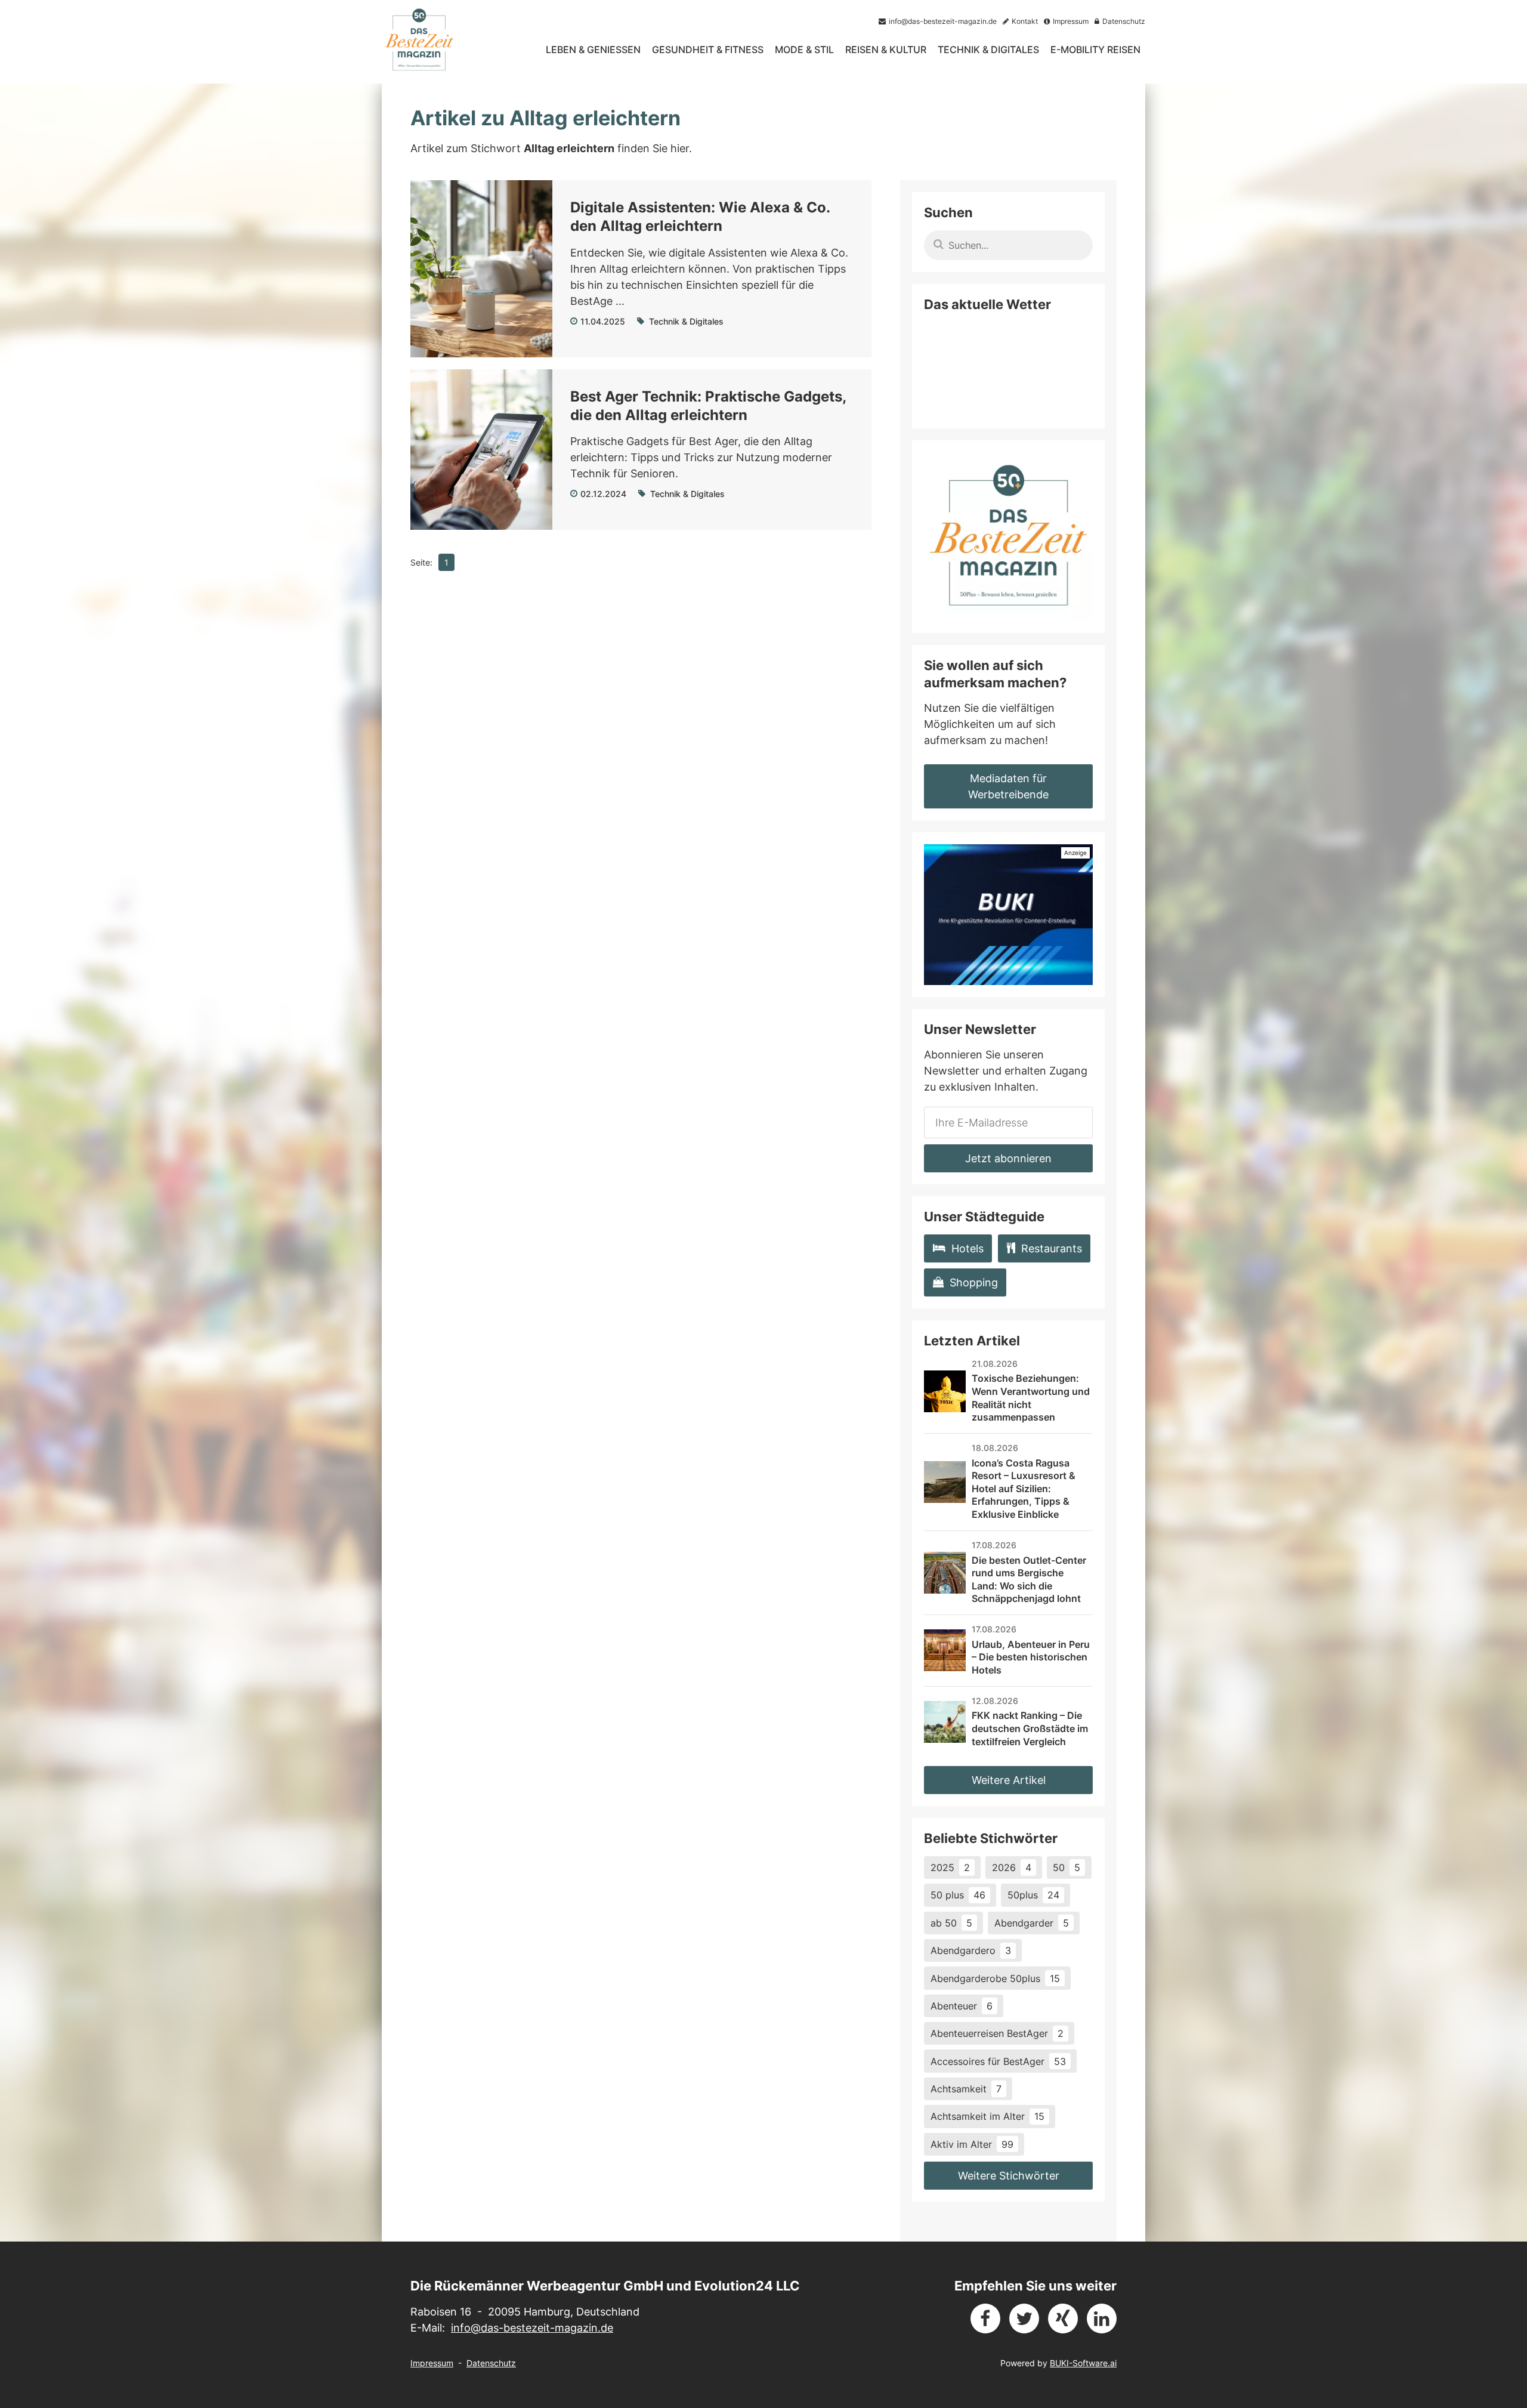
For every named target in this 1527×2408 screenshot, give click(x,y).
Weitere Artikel (1009, 1780)
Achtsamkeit (966, 2089)
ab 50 (951, 1923)
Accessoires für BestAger (998, 2061)
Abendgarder (1032, 1923)
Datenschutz (491, 2363)
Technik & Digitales (988, 50)
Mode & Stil (804, 50)
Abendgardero (971, 1950)
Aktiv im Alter (972, 2144)
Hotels (967, 1248)
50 (1067, 1867)
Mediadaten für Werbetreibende (1008, 786)
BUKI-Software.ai (1083, 2363)
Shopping (974, 1282)
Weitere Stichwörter (1009, 2176)
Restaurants (1052, 1248)
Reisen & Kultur (886, 50)
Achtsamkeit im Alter (987, 2116)
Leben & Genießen (593, 50)
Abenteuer (962, 2006)
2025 (950, 1867)
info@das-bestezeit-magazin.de (532, 2328)
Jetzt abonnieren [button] (1008, 1158)
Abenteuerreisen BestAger (997, 2033)
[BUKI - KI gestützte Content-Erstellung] (1008, 915)
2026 (1012, 1867)
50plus (1033, 1895)
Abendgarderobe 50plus (995, 1978)
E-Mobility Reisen (1095, 50)
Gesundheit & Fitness (708, 50)
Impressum (432, 2363)
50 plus (958, 1895)
